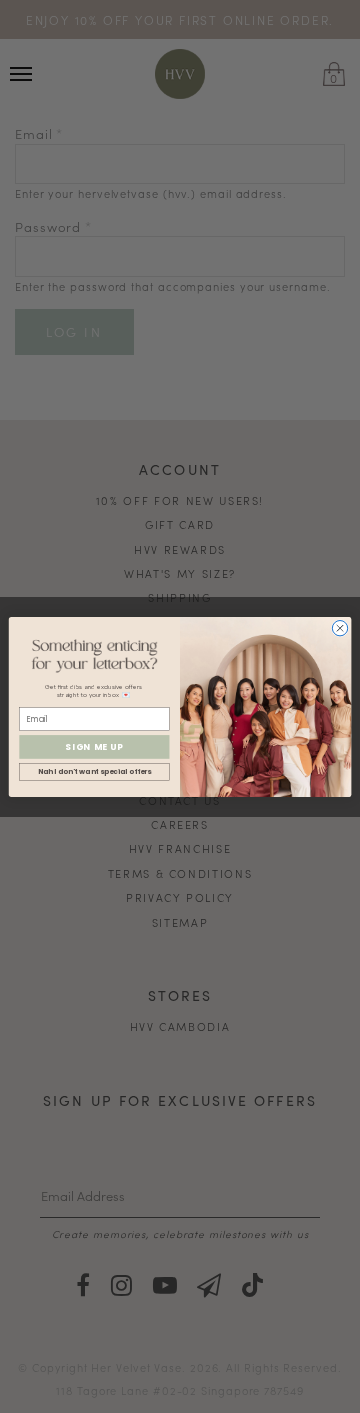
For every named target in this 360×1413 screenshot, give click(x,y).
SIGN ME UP (94, 746)
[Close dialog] (339, 627)
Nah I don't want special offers (95, 771)
